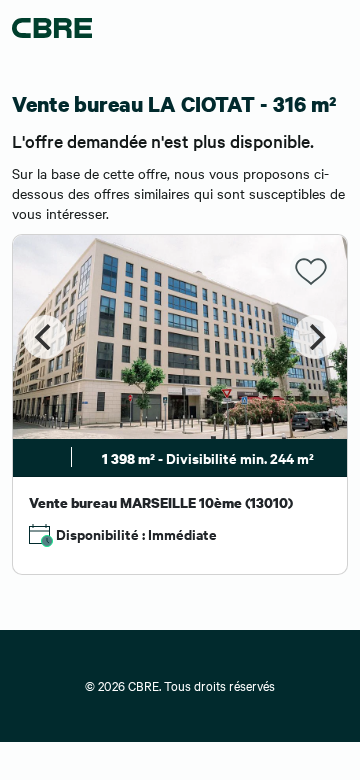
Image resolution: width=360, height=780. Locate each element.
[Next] (315, 337)
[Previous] (45, 337)
